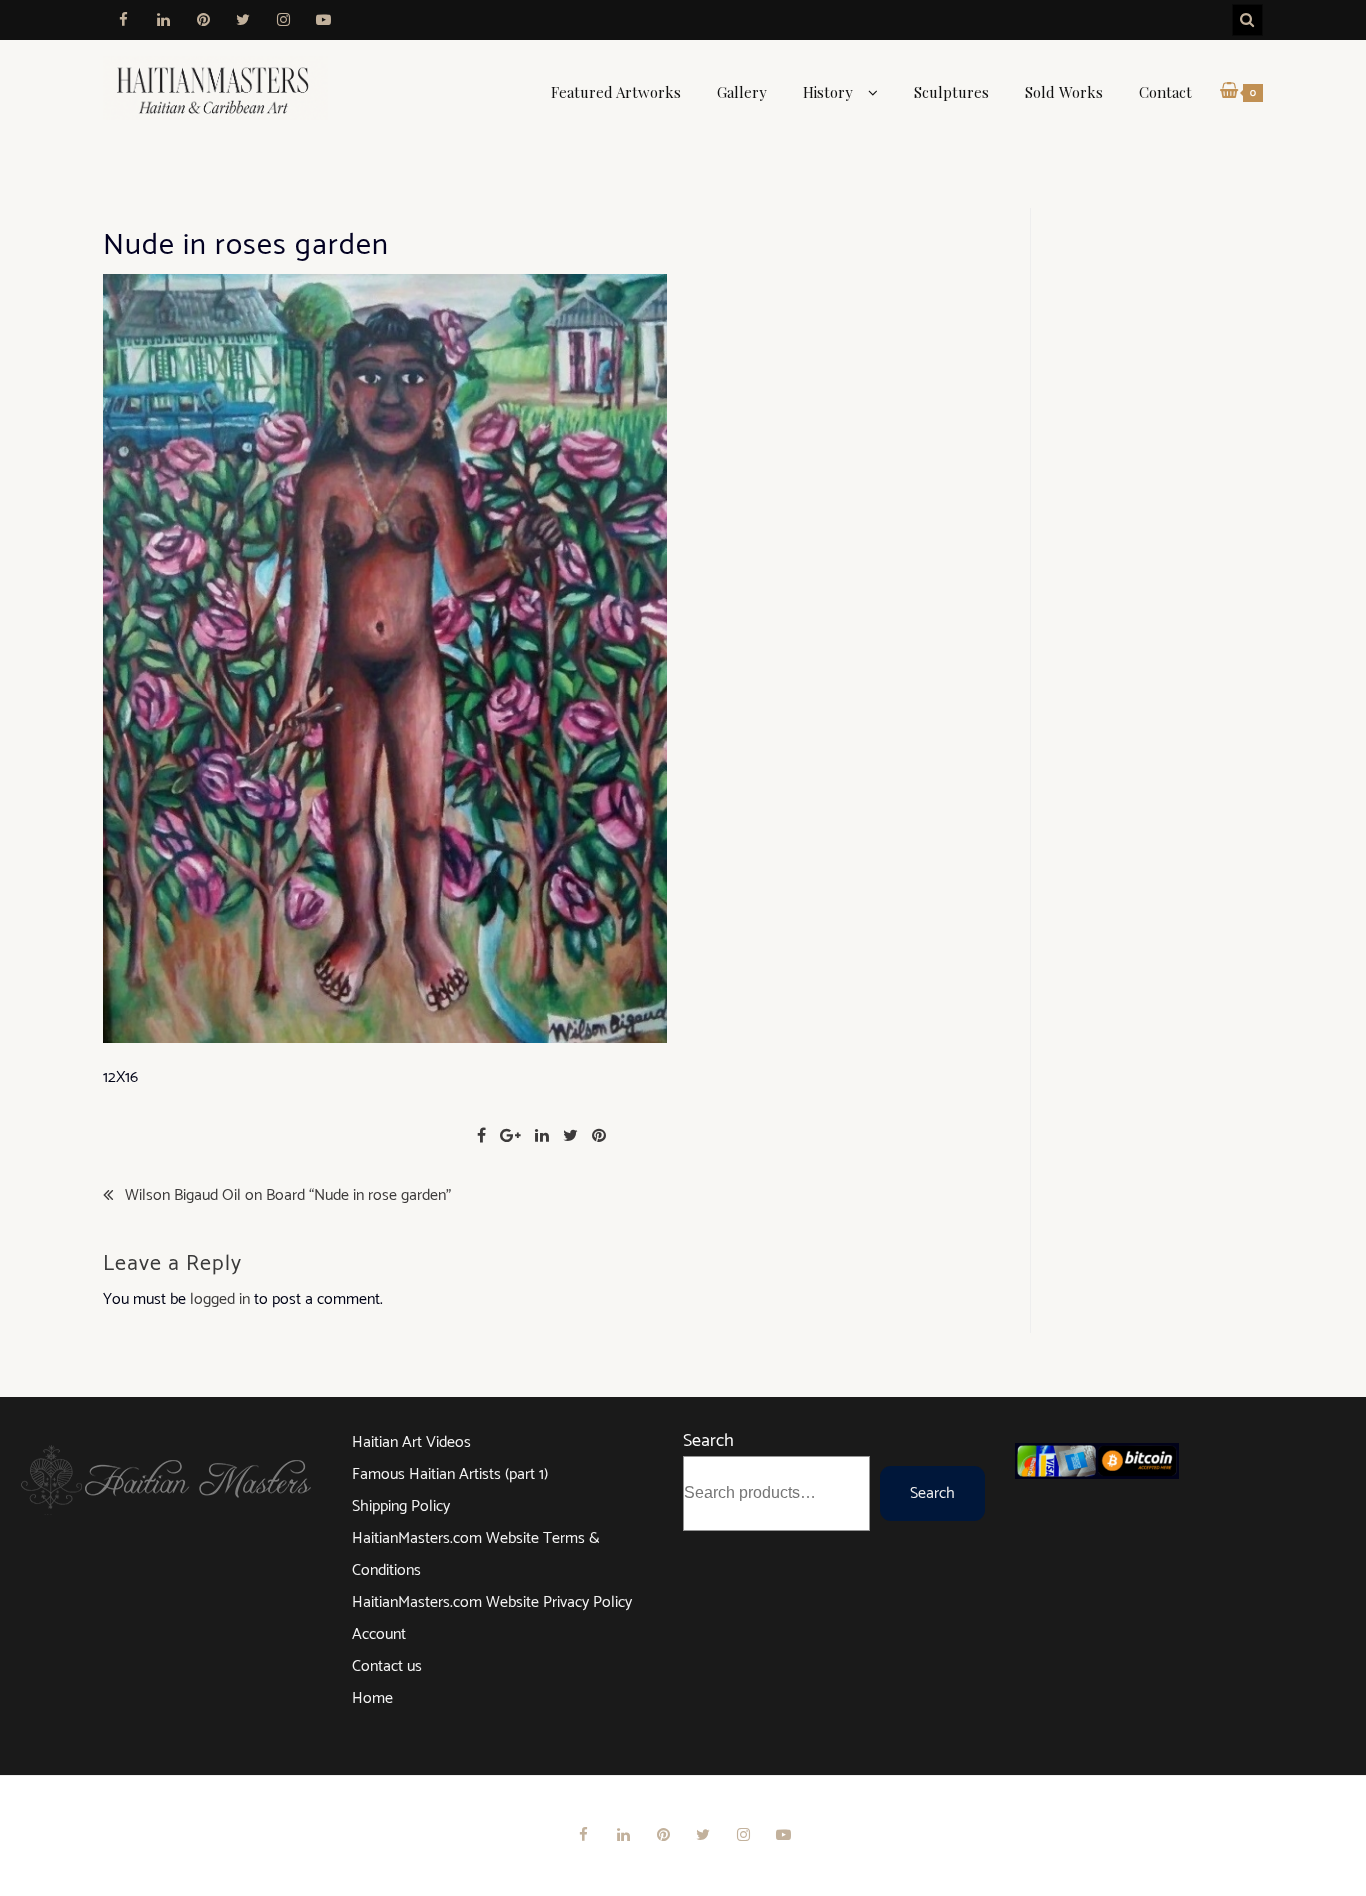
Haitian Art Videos (411, 1442)
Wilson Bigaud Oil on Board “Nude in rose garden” (288, 1196)
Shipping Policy (401, 1506)
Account (379, 1634)
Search (708, 1441)
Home (372, 1698)
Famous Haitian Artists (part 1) (450, 1474)
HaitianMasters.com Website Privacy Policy (492, 1602)
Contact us (387, 1666)
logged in (220, 1299)
